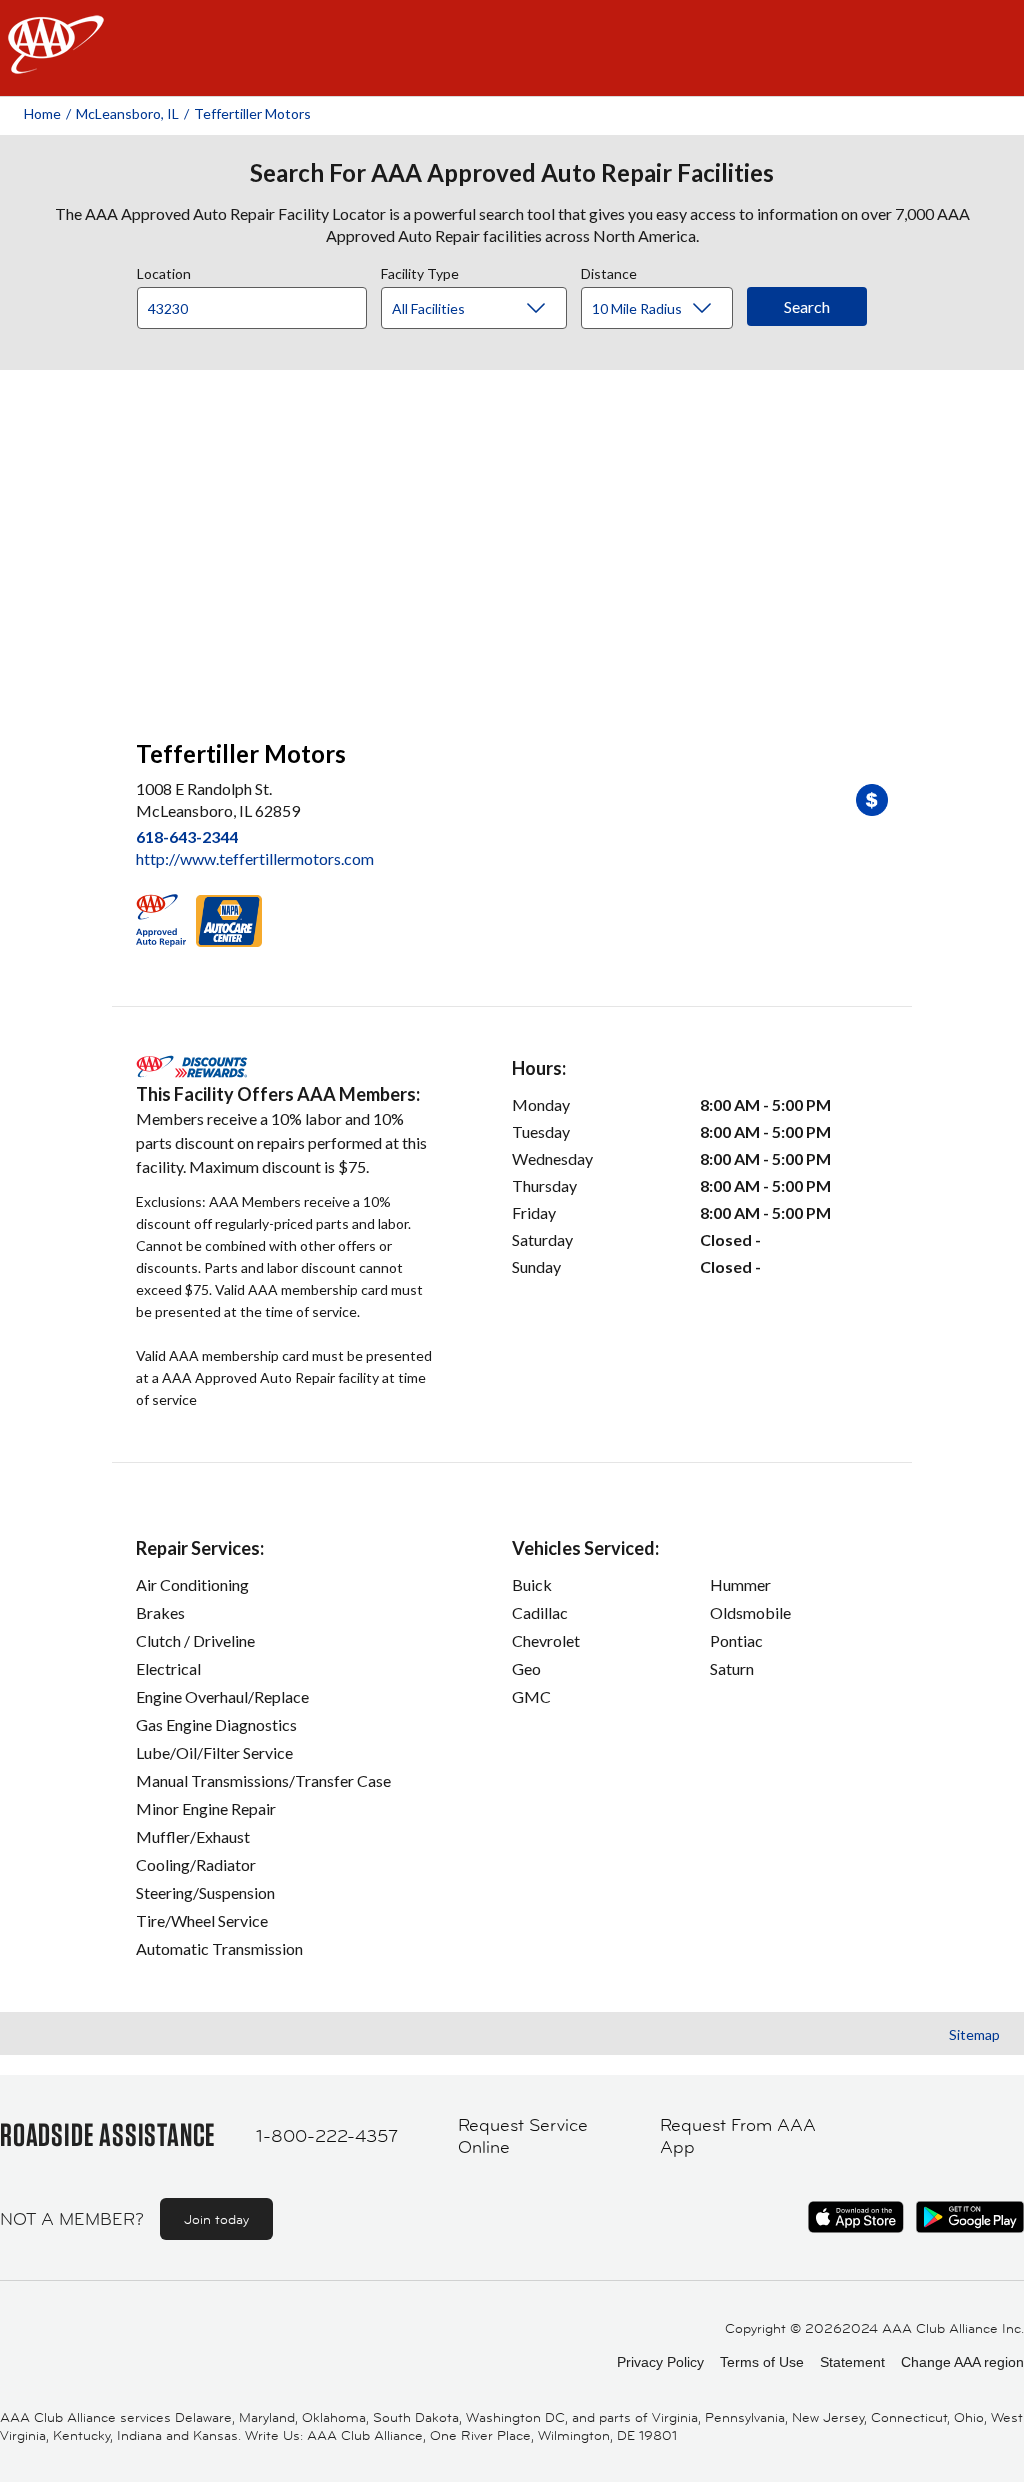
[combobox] (259, 303)
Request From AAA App (738, 2136)
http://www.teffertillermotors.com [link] (255, 858)
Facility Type (420, 271)
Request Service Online (523, 2136)
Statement (852, 2362)
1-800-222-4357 (327, 2136)
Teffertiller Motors (252, 113)
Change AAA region (962, 2362)
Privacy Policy (660, 2362)
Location (164, 271)
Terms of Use (762, 2362)
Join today (216, 2219)
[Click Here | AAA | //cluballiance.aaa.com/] (56, 61)
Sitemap (974, 2034)
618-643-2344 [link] (187, 836)
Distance (609, 271)
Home (42, 113)
